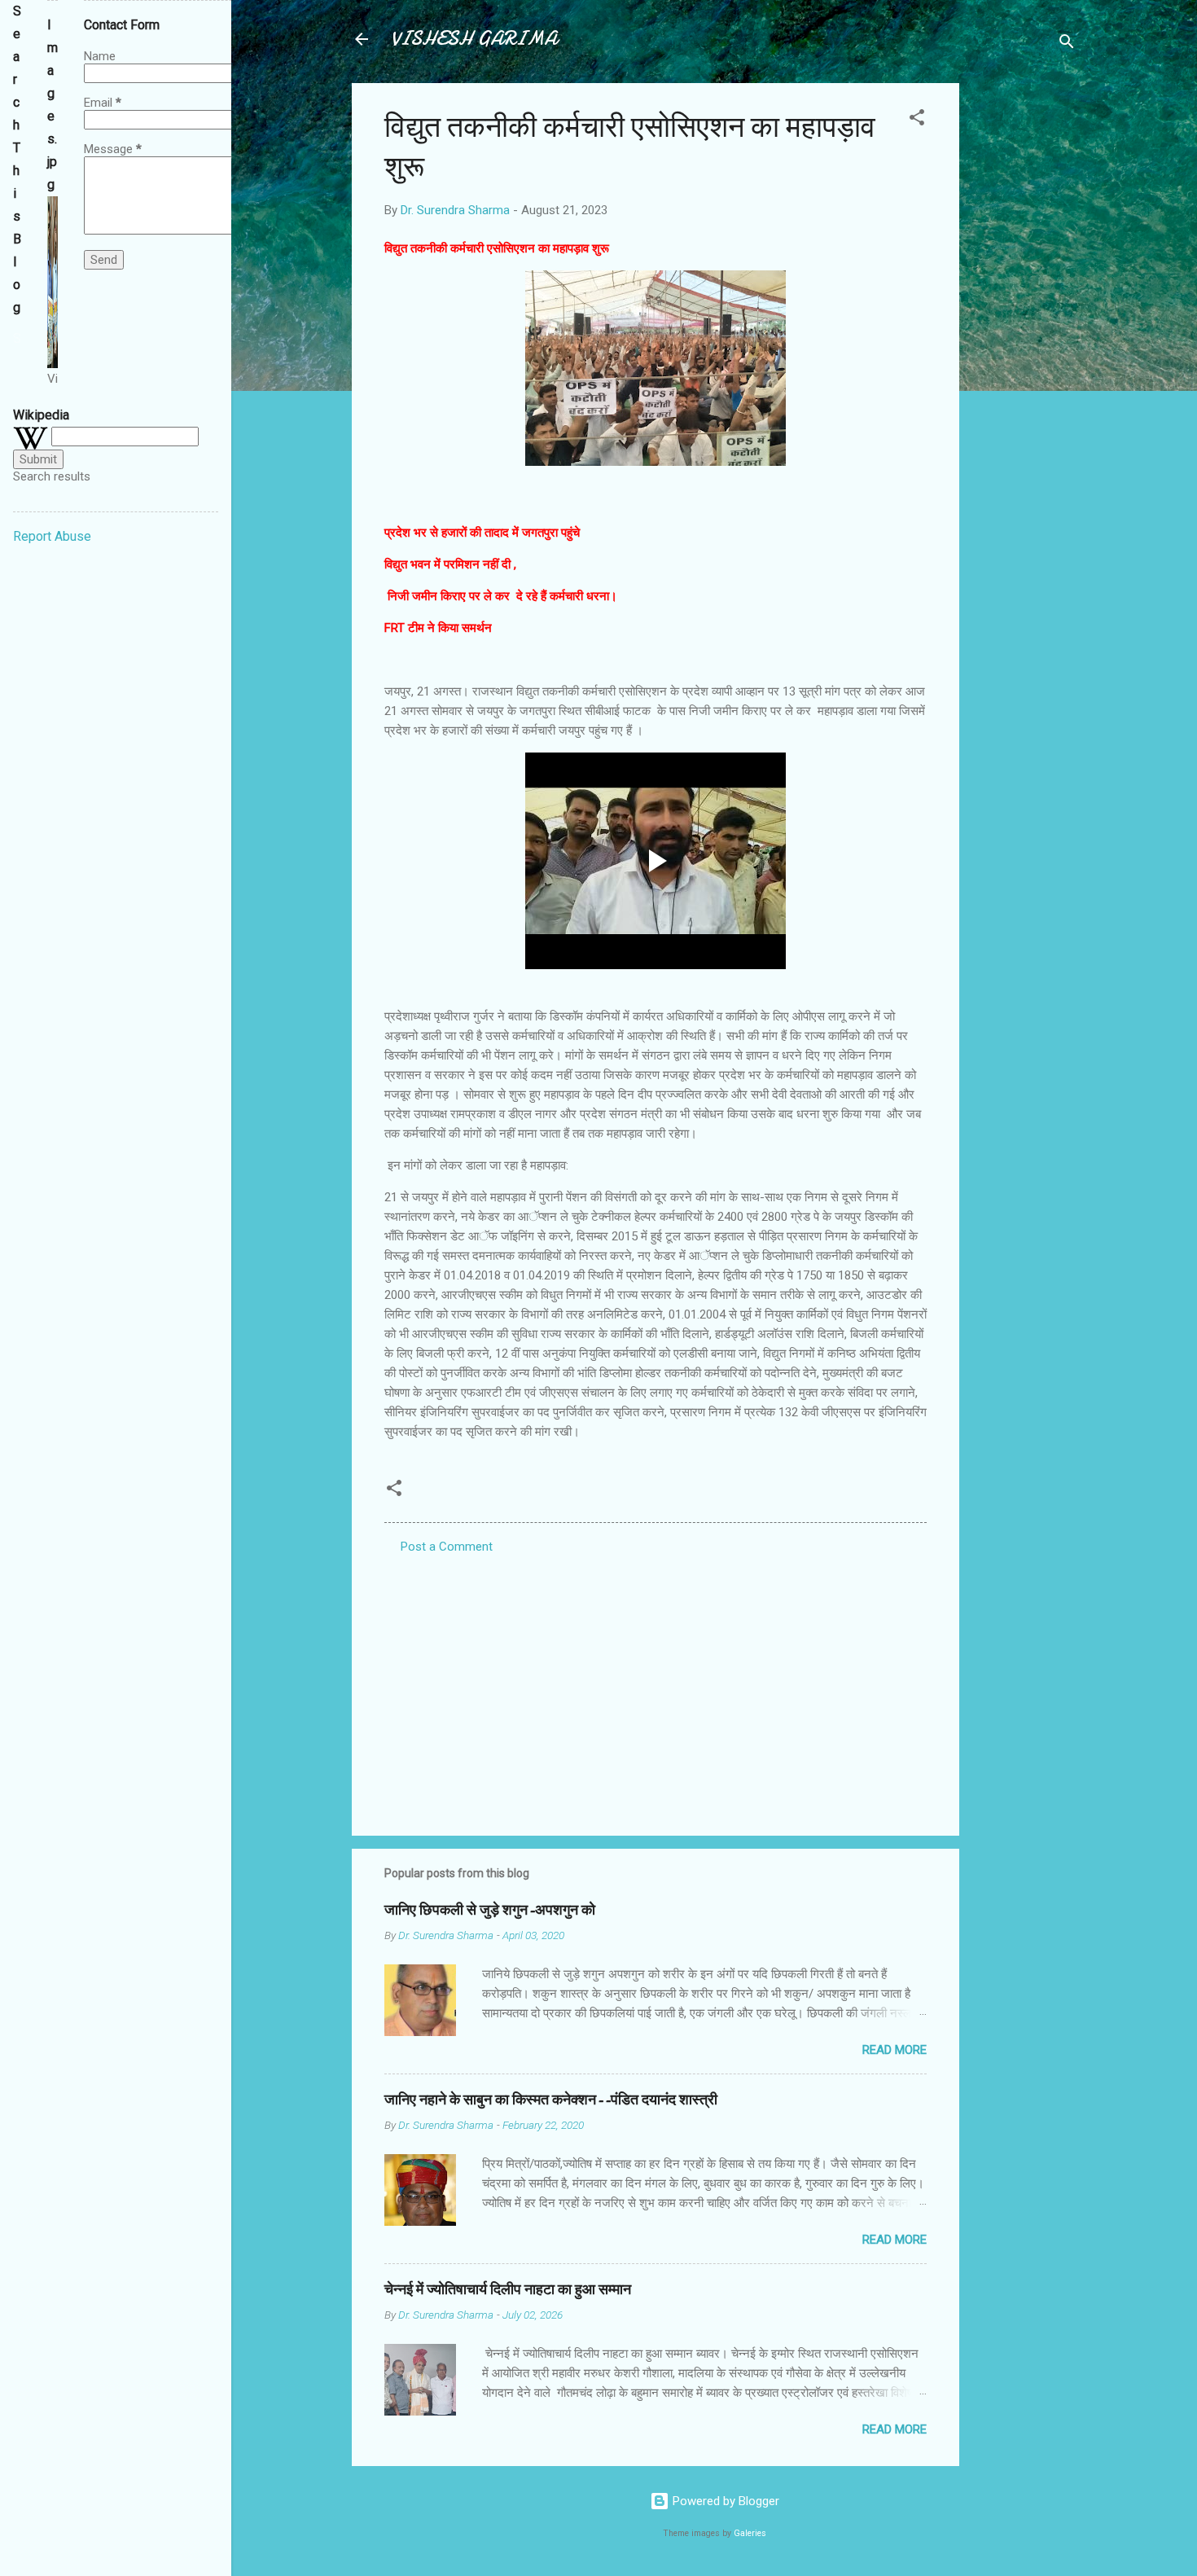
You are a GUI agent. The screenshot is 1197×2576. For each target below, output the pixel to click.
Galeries (750, 2533)
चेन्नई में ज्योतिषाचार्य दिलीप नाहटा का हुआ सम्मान (508, 2290)
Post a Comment (447, 1547)
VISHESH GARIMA (474, 39)
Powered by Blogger (724, 2501)
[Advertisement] (1024, 327)
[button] (917, 120)
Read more (894, 2050)
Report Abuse (52, 536)
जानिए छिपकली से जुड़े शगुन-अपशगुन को (490, 1910)
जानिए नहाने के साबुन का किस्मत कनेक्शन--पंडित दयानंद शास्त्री (551, 2100)
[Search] (1067, 44)
